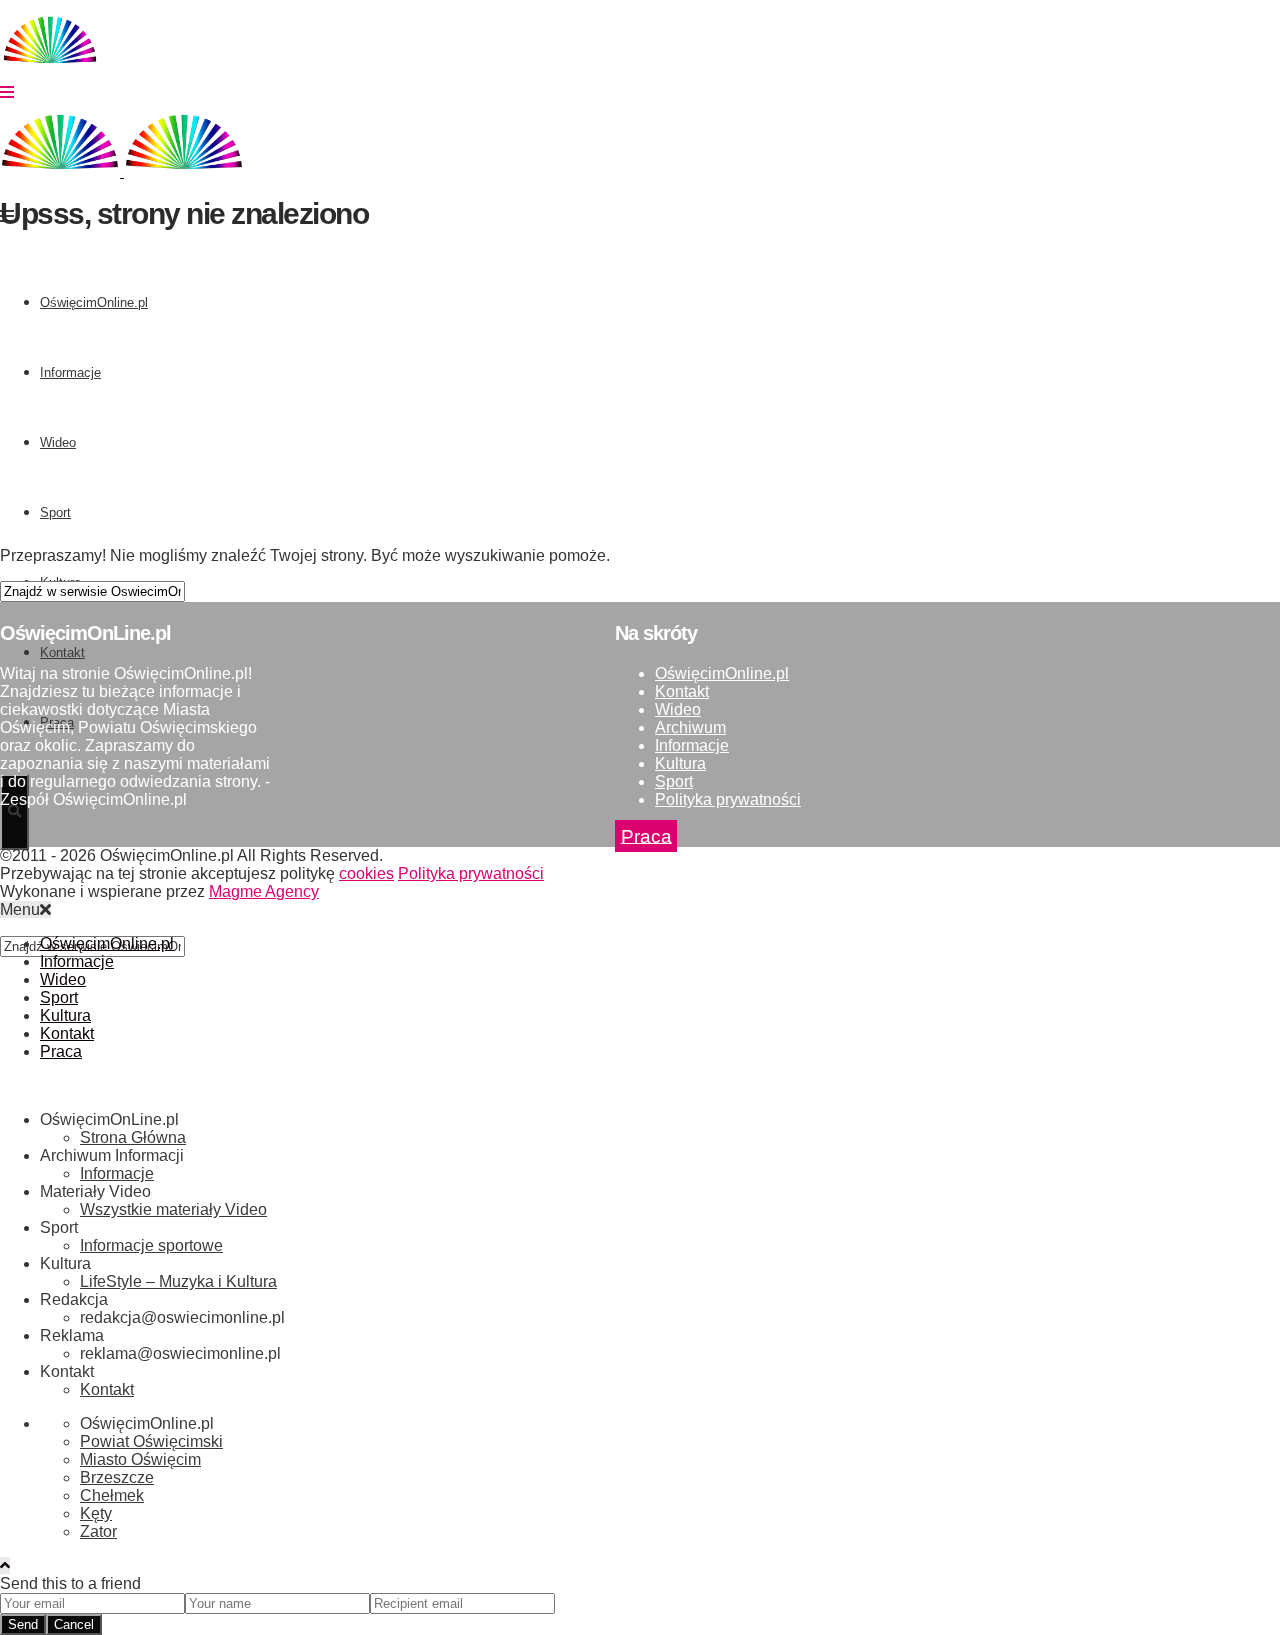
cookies (366, 873)
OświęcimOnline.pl (722, 673)
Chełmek (112, 1495)
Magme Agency (264, 891)
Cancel (74, 1624)
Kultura (680, 763)
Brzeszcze (117, 1477)
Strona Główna (133, 1137)
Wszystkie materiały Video (173, 1209)
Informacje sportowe (151, 1245)
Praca (646, 835)
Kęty (96, 1513)
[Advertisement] (600, 391)
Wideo (678, 709)
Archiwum (690, 727)
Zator (98, 1531)
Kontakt (682, 691)
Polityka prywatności (728, 799)
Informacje (692, 745)
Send (23, 1624)
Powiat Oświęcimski (151, 1441)
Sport (674, 781)
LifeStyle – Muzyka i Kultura (178, 1281)
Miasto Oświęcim (140, 1459)
